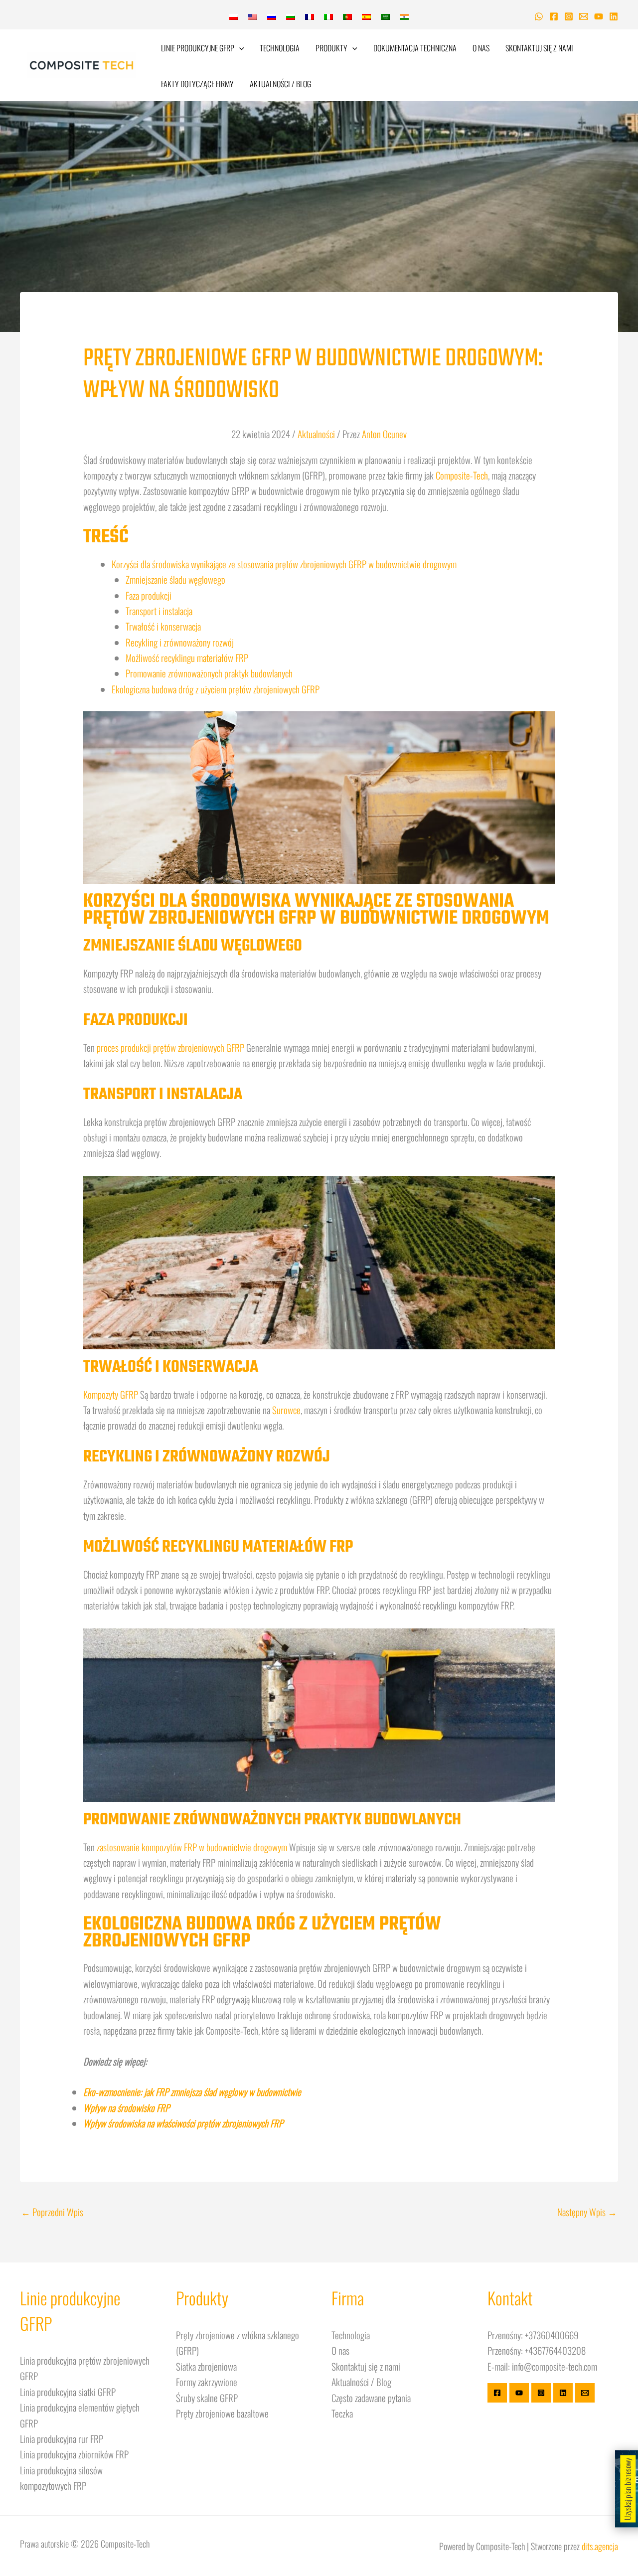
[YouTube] (599, 16)
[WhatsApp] (539, 16)
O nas (481, 48)
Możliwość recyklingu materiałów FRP (187, 657)
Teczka (342, 2413)
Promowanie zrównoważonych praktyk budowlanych (209, 673)
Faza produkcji (149, 595)
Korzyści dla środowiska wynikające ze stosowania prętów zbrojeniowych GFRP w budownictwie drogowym (284, 564)
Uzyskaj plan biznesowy (628, 2489)
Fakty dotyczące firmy (197, 84)
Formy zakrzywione (207, 2382)
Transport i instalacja (159, 611)
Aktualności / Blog (280, 84)
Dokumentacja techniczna (415, 48)
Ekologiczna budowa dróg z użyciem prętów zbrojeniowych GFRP (216, 689)
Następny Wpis (587, 2212)
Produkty (331, 48)
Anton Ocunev (384, 434)
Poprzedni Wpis (52, 2212)
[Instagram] (569, 16)
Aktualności (316, 434)
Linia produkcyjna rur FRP (62, 2438)
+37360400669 (552, 2335)
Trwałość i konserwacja (163, 626)
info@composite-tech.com (555, 2366)
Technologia (280, 48)
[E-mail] (585, 2393)
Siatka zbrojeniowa (206, 2366)
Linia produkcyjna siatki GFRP (68, 2392)
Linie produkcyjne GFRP (198, 48)
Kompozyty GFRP (111, 1394)
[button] (239, 48)
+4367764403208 (555, 2350)
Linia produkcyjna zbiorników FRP (74, 2454)
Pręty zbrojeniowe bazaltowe (222, 2413)
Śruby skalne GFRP (207, 2398)
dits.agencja (600, 2546)
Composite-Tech (462, 475)
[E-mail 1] (584, 16)
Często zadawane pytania (371, 2398)
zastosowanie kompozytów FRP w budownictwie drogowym (192, 1847)
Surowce (286, 1410)
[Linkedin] (614, 16)
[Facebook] (554, 16)
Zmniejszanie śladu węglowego (175, 579)
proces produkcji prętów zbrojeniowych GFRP (170, 1047)
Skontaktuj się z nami (539, 48)
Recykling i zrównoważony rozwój (180, 642)
